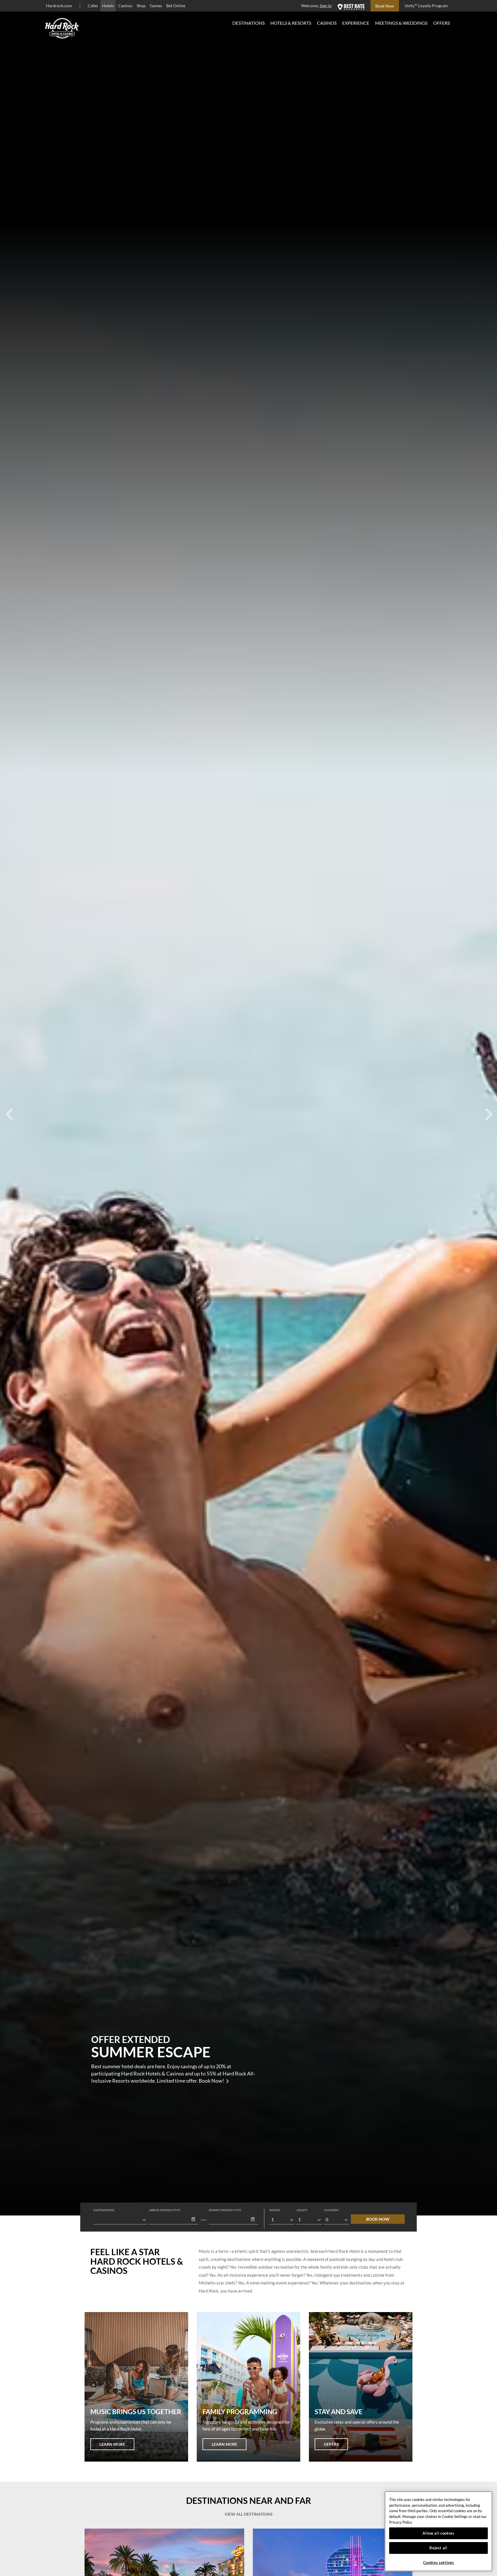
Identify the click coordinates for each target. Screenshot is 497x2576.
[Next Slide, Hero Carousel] (488, 1108)
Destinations (248, 23)
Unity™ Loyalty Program (426, 6)
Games (156, 6)
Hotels (108, 6)
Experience (356, 23)
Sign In (326, 6)
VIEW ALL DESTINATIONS (249, 2514)
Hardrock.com (59, 6)
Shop (141, 6)
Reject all (438, 2548)
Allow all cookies (438, 2533)
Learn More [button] (112, 2444)
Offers (441, 23)
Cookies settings (439, 2562)
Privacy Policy (401, 2522)
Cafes (93, 6)
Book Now (378, 2219)
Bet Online (176, 6)
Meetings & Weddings (401, 23)
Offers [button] (331, 2444)
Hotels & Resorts (291, 23)
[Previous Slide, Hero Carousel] (9, 1108)
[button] (193, 2219)
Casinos (125, 6)
